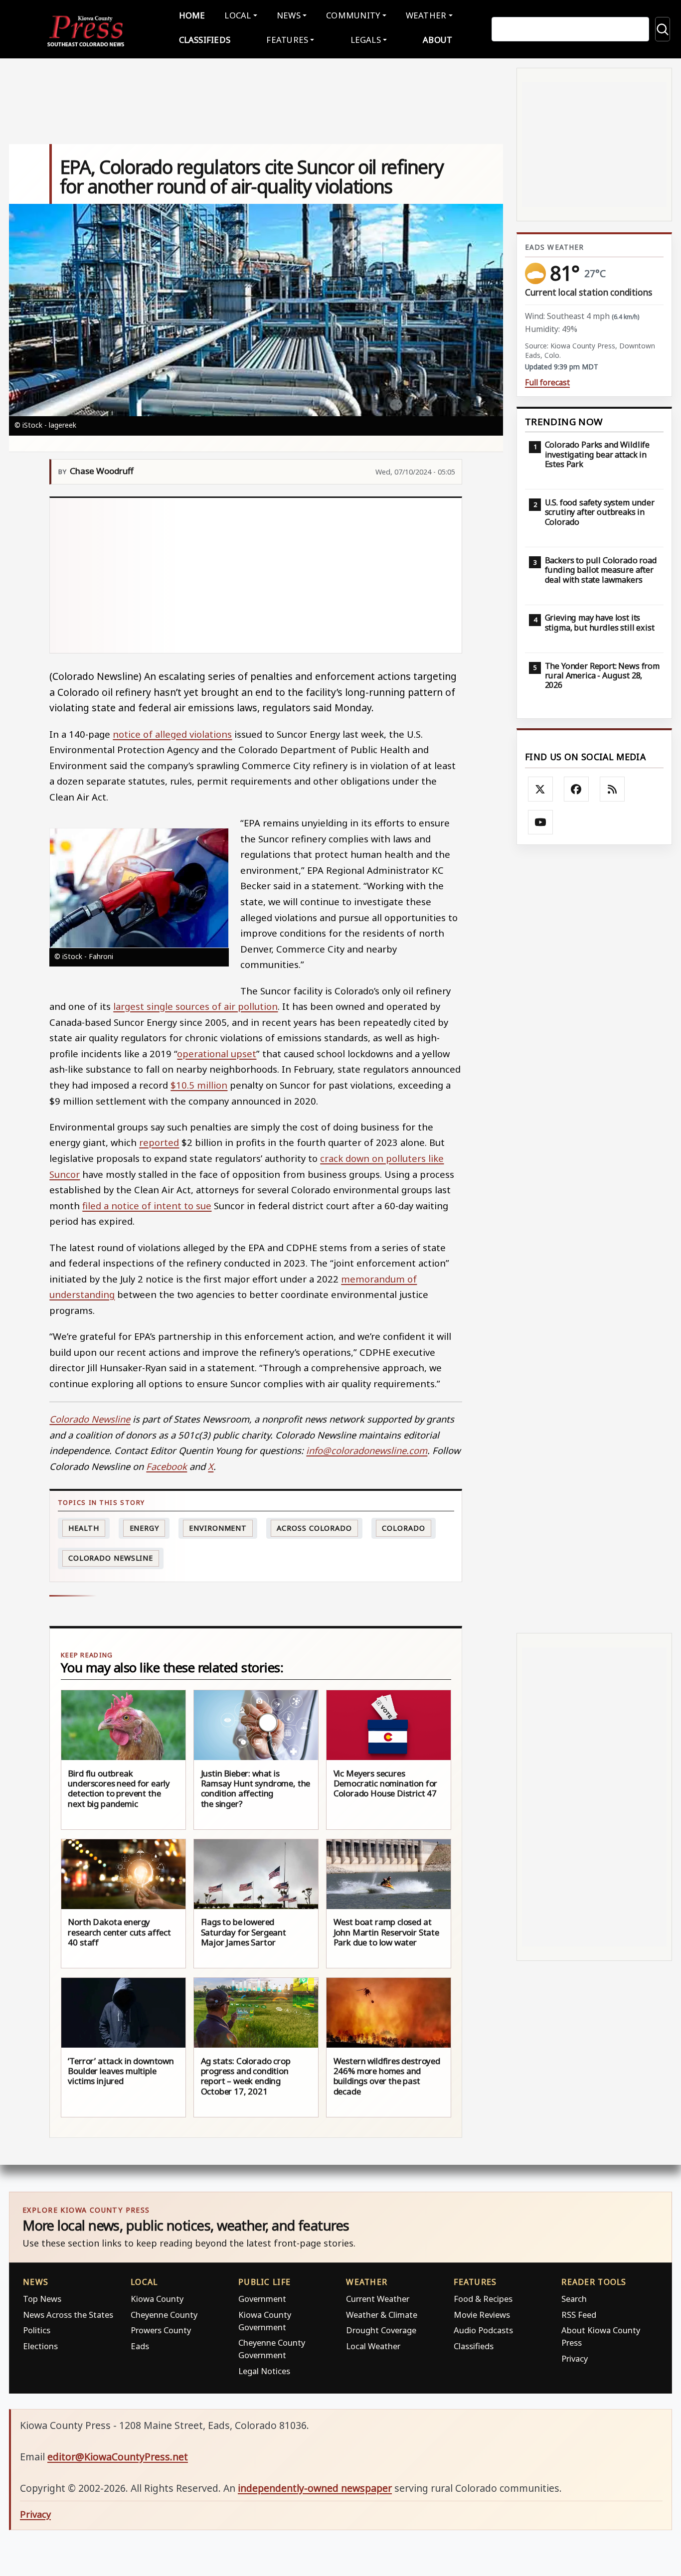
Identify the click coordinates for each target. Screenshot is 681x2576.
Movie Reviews (482, 2315)
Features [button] (287, 40)
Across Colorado (314, 1528)
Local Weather (373, 2346)
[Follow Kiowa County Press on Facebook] (576, 789)
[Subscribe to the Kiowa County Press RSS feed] (612, 789)
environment (218, 1528)
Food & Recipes (483, 2299)
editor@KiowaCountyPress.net (118, 2457)
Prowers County (161, 2330)
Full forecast (547, 383)
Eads (140, 2346)
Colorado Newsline (111, 1558)
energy (144, 1528)
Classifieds (205, 40)
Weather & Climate (382, 2315)
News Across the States (68, 2315)
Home (192, 15)
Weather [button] (426, 15)
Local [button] (238, 15)
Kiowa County (157, 2299)
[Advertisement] (256, 575)
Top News (42, 2299)
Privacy (575, 2358)
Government (262, 2299)
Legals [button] (366, 40)
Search (574, 2299)
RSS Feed (579, 2315)
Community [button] (353, 15)
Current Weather (378, 2299)
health (84, 1528)
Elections (40, 2346)
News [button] (289, 15)
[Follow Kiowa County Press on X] (540, 789)
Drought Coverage (381, 2330)
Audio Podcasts (483, 2330)
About (437, 40)
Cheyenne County (164, 2315)
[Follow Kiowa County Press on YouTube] (540, 822)
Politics (37, 2330)
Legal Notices (264, 2371)
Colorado (403, 1528)
